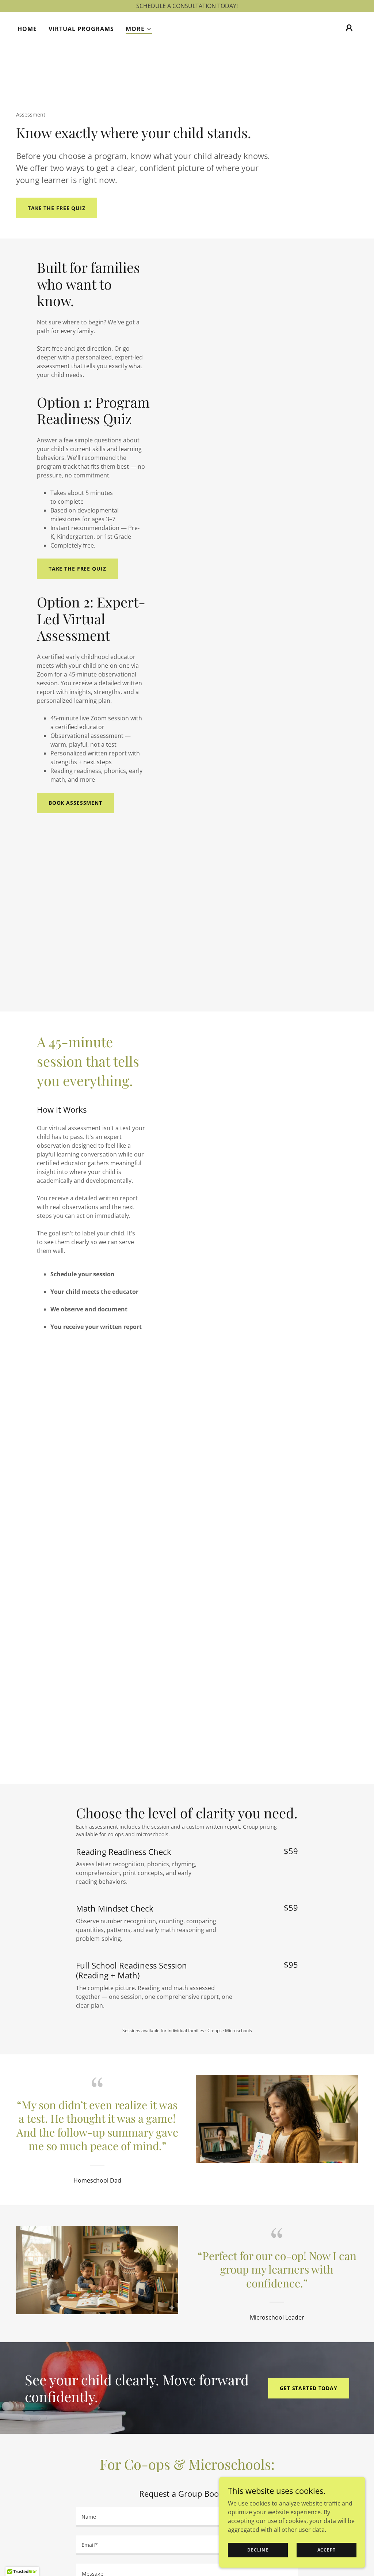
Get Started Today (309, 2388)
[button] (139, 29)
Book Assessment (75, 803)
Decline (258, 2550)
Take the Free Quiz (57, 208)
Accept (327, 2550)
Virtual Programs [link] (81, 29)
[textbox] (187, 2517)
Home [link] (27, 29)
